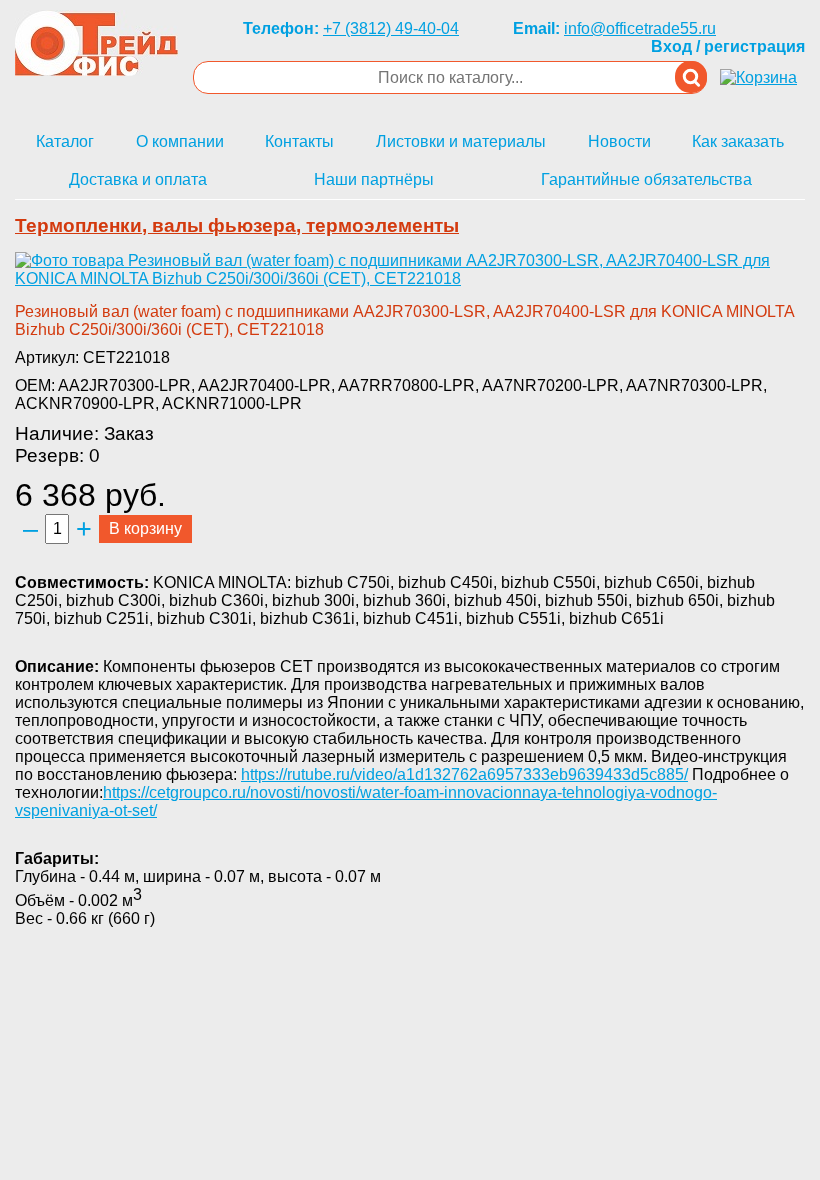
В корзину (145, 528)
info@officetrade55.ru (640, 28)
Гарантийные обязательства (646, 179)
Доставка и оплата (138, 179)
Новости (619, 141)
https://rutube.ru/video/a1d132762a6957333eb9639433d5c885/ (464, 774)
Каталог (65, 141)
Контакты (299, 141)
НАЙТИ (691, 77)
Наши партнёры (374, 179)
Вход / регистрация (728, 46)
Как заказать (738, 141)
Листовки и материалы (461, 141)
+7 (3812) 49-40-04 (391, 28)
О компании (180, 141)
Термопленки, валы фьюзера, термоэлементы (237, 225)
